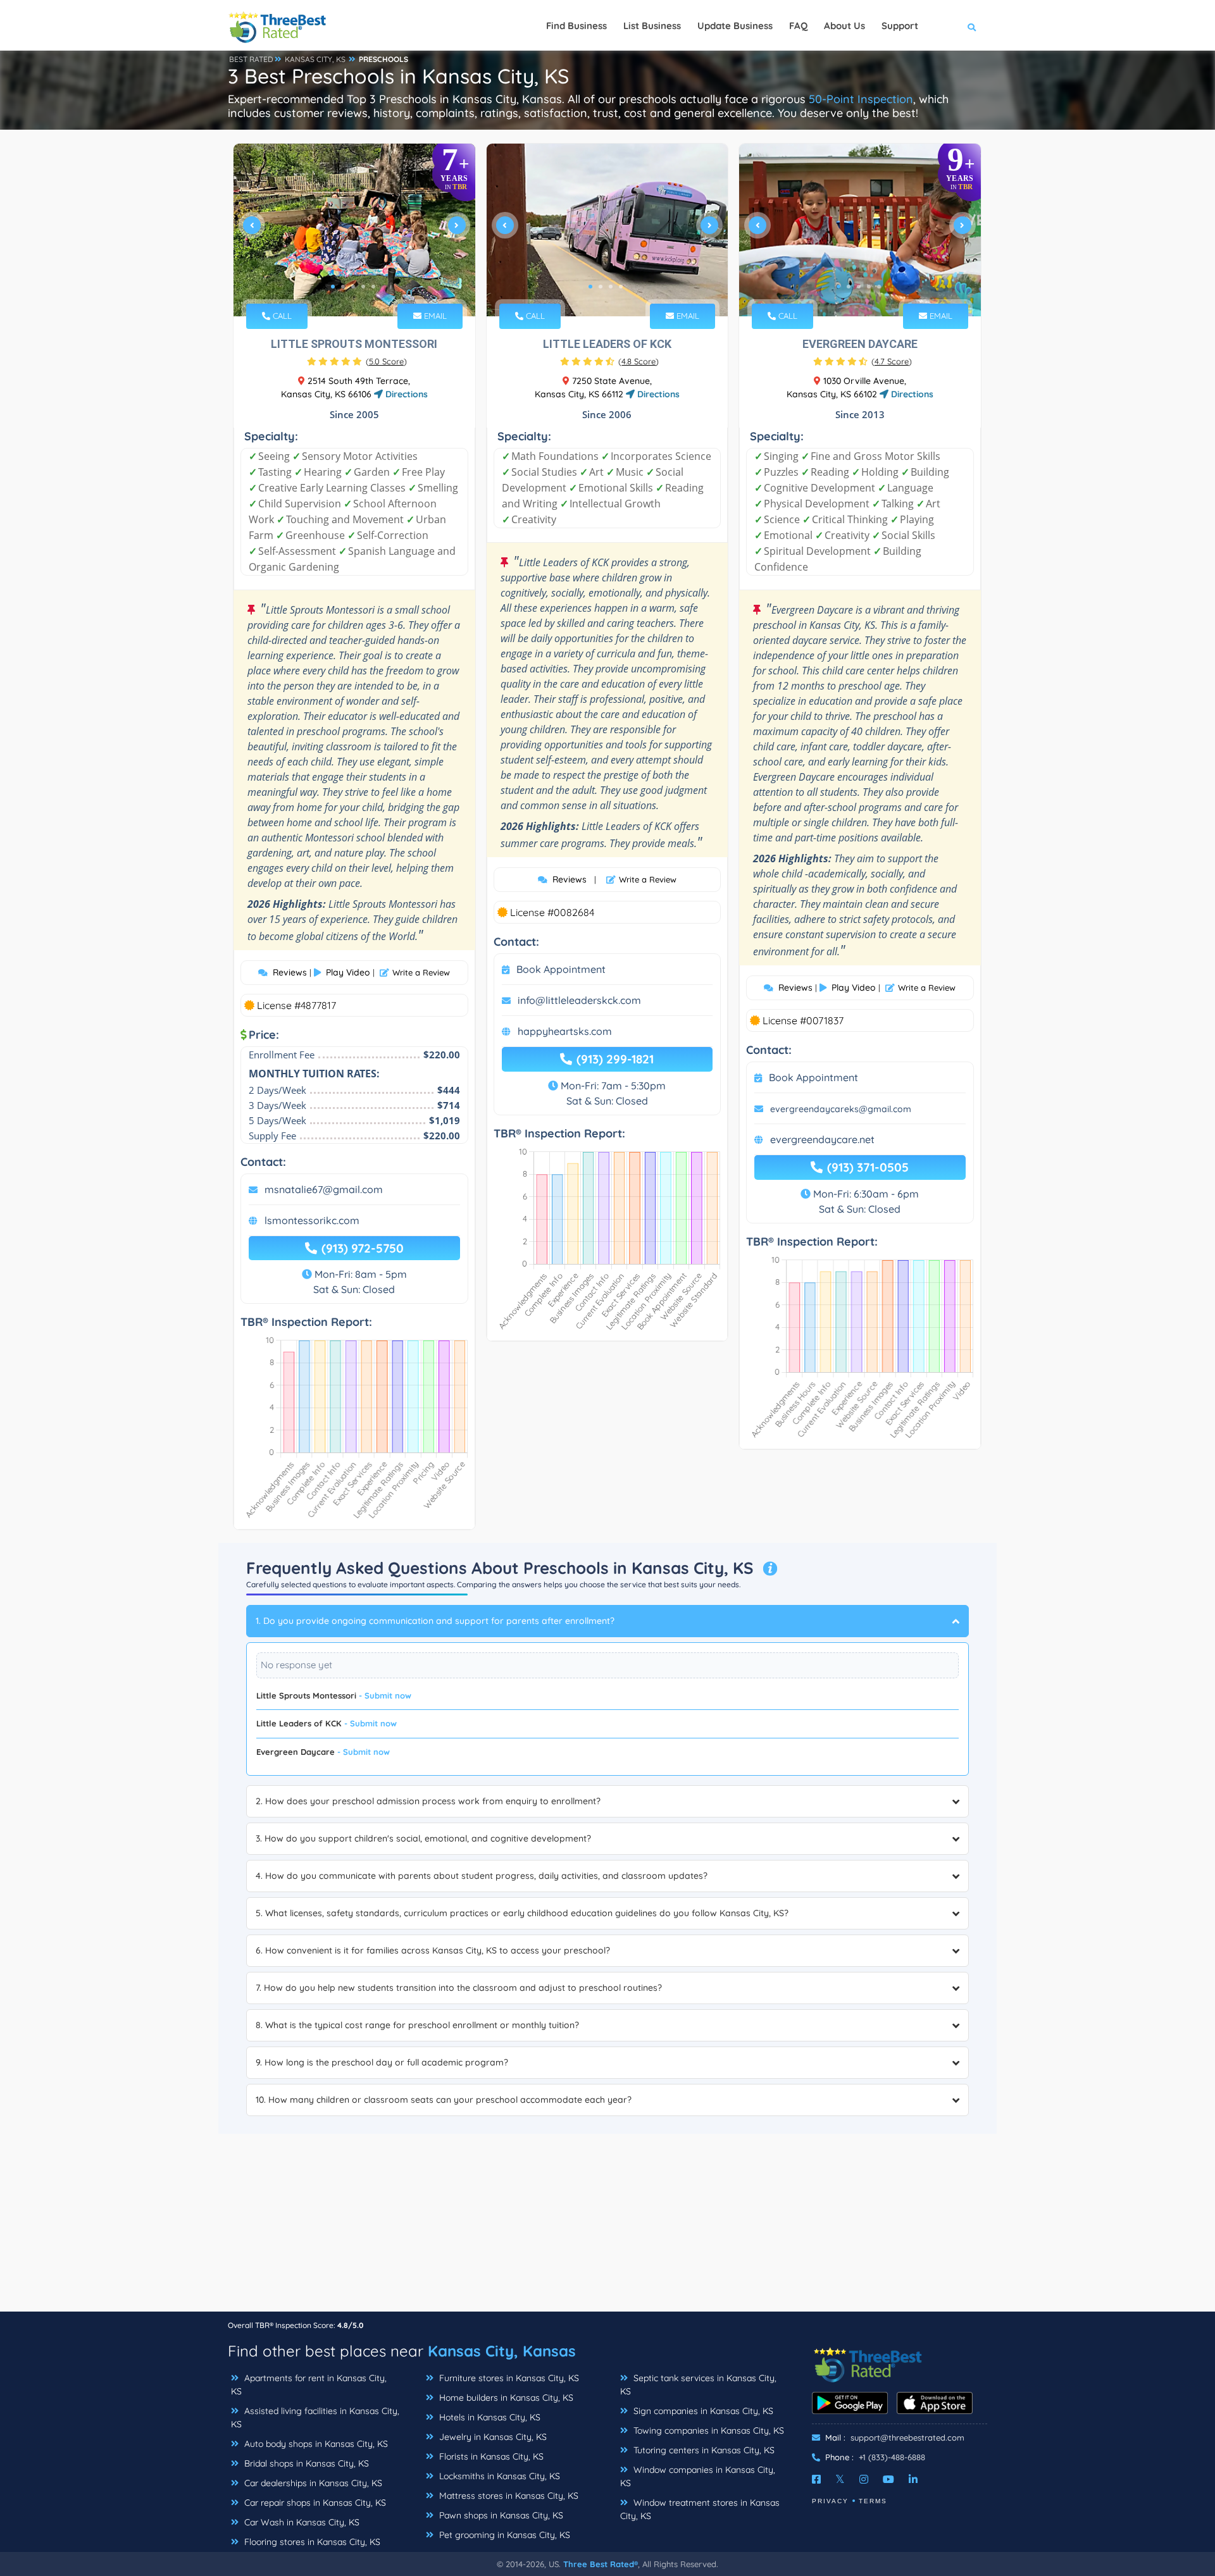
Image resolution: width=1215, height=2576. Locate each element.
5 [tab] (373, 287)
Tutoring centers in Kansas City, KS (703, 2450)
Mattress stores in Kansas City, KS (508, 2496)
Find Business (576, 26)
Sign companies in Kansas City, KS (702, 2411)
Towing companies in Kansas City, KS (707, 2430)
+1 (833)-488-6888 (892, 2457)
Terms (873, 2501)
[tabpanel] (354, 230)
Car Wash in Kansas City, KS (301, 2522)
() (386, 361)
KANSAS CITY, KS (315, 59)
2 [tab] (343, 287)
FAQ (798, 26)
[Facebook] (816, 2479)
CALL (281, 316)
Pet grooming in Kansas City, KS (503, 2535)
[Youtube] (888, 2479)
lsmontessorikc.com (312, 1220)
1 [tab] (333, 287)
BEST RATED (251, 59)
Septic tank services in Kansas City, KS (698, 2385)
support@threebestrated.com (907, 2437)
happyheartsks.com (565, 1031)
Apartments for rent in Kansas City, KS (309, 2385)
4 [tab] (363, 287)
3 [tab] (353, 287)
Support (900, 26)
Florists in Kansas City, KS (490, 2456)
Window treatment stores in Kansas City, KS (700, 2509)
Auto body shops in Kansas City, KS (315, 2444)
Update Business (735, 26)
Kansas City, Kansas (502, 2351)
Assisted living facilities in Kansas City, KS (315, 2418)
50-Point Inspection (861, 99)
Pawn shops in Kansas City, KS (500, 2515)
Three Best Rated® (601, 2564)
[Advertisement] (607, 2222)
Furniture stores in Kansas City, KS (508, 2378)
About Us (844, 26)
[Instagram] (864, 2479)
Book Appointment (561, 969)
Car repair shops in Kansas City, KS (314, 2503)
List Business (652, 26)
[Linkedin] (913, 2479)
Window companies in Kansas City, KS (698, 2476)
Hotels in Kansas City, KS (489, 2417)
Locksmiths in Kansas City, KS (498, 2476)
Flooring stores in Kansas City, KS (311, 2542)
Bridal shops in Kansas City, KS (305, 2463)
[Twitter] (840, 2479)
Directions (405, 394)
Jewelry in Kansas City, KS (492, 2437)
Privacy (830, 2501)
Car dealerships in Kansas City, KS (312, 2483)
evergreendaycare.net (822, 1139)
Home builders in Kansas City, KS (505, 2398)
